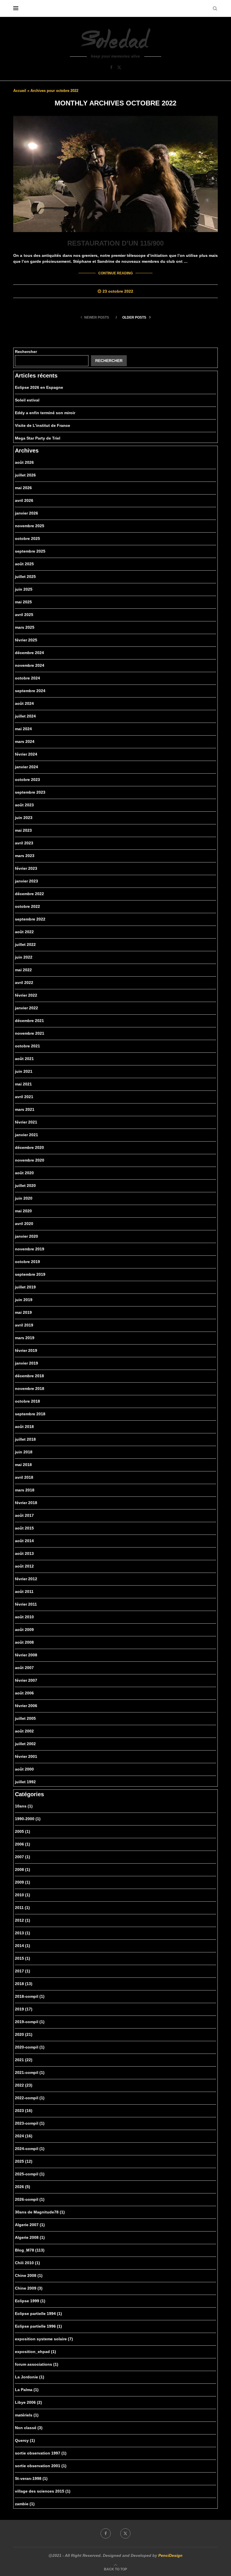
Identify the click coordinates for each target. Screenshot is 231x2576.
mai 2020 (23, 1211)
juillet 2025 (25, 577)
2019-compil (30, 2022)
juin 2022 (24, 957)
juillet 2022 (25, 944)
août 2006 (24, 1693)
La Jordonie (30, 2377)
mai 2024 (23, 729)
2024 (24, 2136)
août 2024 (24, 703)
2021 (24, 2060)
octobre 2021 (27, 1046)
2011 (22, 1908)
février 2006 (26, 1706)
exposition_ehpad (35, 2352)
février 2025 (26, 640)
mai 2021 (23, 1084)
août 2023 (24, 805)
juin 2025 (24, 589)
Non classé (29, 2428)
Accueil (20, 91)
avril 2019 (24, 1325)
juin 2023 (24, 818)
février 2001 (26, 1756)
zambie (25, 2504)
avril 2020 (24, 1224)
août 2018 (24, 1427)
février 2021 (26, 1122)
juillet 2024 (25, 716)
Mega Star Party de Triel (38, 438)
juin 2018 (24, 1452)
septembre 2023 (30, 792)
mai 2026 (23, 488)
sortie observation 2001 (41, 2466)
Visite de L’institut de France (43, 425)
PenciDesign (170, 2555)
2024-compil (30, 2149)
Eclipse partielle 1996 (38, 2326)
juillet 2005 (25, 1718)
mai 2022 (23, 970)
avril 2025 (24, 615)
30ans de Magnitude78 (40, 2212)
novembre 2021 (30, 1033)
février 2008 (26, 1655)
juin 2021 (24, 1071)
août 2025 (24, 564)
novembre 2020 (30, 1160)
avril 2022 (24, 983)
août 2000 (24, 1769)
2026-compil (30, 2199)
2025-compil (30, 2174)
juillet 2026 (25, 475)
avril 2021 (24, 1097)
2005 (23, 1831)
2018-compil (30, 1996)
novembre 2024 (30, 665)
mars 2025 (25, 627)
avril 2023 (24, 843)
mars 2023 (25, 856)
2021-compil (30, 2072)
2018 (24, 1984)
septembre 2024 (30, 691)
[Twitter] (119, 67)
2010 (23, 1895)
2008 (23, 1869)
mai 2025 (23, 602)
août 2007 (24, 1668)
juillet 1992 (25, 1782)
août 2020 (24, 1173)
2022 (24, 2085)
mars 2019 (25, 1338)
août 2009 (24, 1630)
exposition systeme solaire (44, 2339)
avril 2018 (24, 1477)
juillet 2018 (25, 1439)
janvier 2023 (26, 881)
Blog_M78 (30, 2250)
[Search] (215, 8)
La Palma (27, 2390)
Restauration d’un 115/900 (115, 243)
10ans (24, 1806)
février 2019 (26, 1350)
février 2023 (26, 868)
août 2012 (24, 1566)
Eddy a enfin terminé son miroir (45, 413)
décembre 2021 (29, 1021)
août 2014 (24, 1541)
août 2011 (24, 1591)
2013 (23, 1933)
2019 (24, 2009)
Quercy (25, 2440)
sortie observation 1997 (41, 2453)
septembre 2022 (30, 919)
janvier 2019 (26, 1363)
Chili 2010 (27, 2263)
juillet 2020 (25, 1186)
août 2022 (24, 932)
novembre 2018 (30, 1389)
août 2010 (24, 1617)
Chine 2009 (29, 2288)
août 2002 (24, 1731)
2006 (23, 1844)
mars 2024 (25, 741)
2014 (23, 1946)
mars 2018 (25, 1490)
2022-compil (30, 2098)
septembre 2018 (30, 1414)
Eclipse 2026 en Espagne (39, 387)
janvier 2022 (26, 1008)
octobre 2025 (27, 538)
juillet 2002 (25, 1744)
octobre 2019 (27, 1262)
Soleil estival (27, 400)
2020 (24, 2034)
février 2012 (26, 1579)
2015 (23, 1958)
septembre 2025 (30, 551)
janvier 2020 (26, 1236)
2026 (23, 2187)
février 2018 (26, 1503)
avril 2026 (24, 500)
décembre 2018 (29, 1376)
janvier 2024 (26, 767)
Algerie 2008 (30, 2237)
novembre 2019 (30, 1249)
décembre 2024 (29, 653)
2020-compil (30, 2047)
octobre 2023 (27, 780)
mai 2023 (23, 830)
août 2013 (24, 1553)
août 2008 (24, 1642)
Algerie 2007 (30, 2225)
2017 (23, 1971)
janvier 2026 (26, 513)
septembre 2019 (30, 1274)
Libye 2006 (28, 2402)
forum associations (37, 2364)
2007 (23, 1857)
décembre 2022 (29, 894)
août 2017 (24, 1515)
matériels (27, 2415)
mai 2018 (23, 1465)
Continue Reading (115, 273)
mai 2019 (23, 1312)
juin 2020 (24, 1198)
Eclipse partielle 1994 (38, 2314)
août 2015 (24, 1528)
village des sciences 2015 (43, 2491)
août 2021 (24, 1059)
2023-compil (30, 2123)
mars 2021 (25, 1109)
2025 (24, 2161)
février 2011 (26, 1604)
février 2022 (26, 995)
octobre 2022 (27, 906)
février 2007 (26, 1680)
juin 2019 (24, 1300)
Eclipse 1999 (30, 2301)
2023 (24, 2111)
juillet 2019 (25, 1287)
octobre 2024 (27, 678)
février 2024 (26, 754)
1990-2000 (28, 1819)
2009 (23, 1882)
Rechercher (26, 352)
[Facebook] (111, 67)
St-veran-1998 (31, 2478)
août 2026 (24, 462)
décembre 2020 (29, 1147)
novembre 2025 (30, 526)
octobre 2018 (27, 1401)
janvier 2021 (26, 1135)
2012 (23, 1920)
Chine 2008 (29, 2275)
